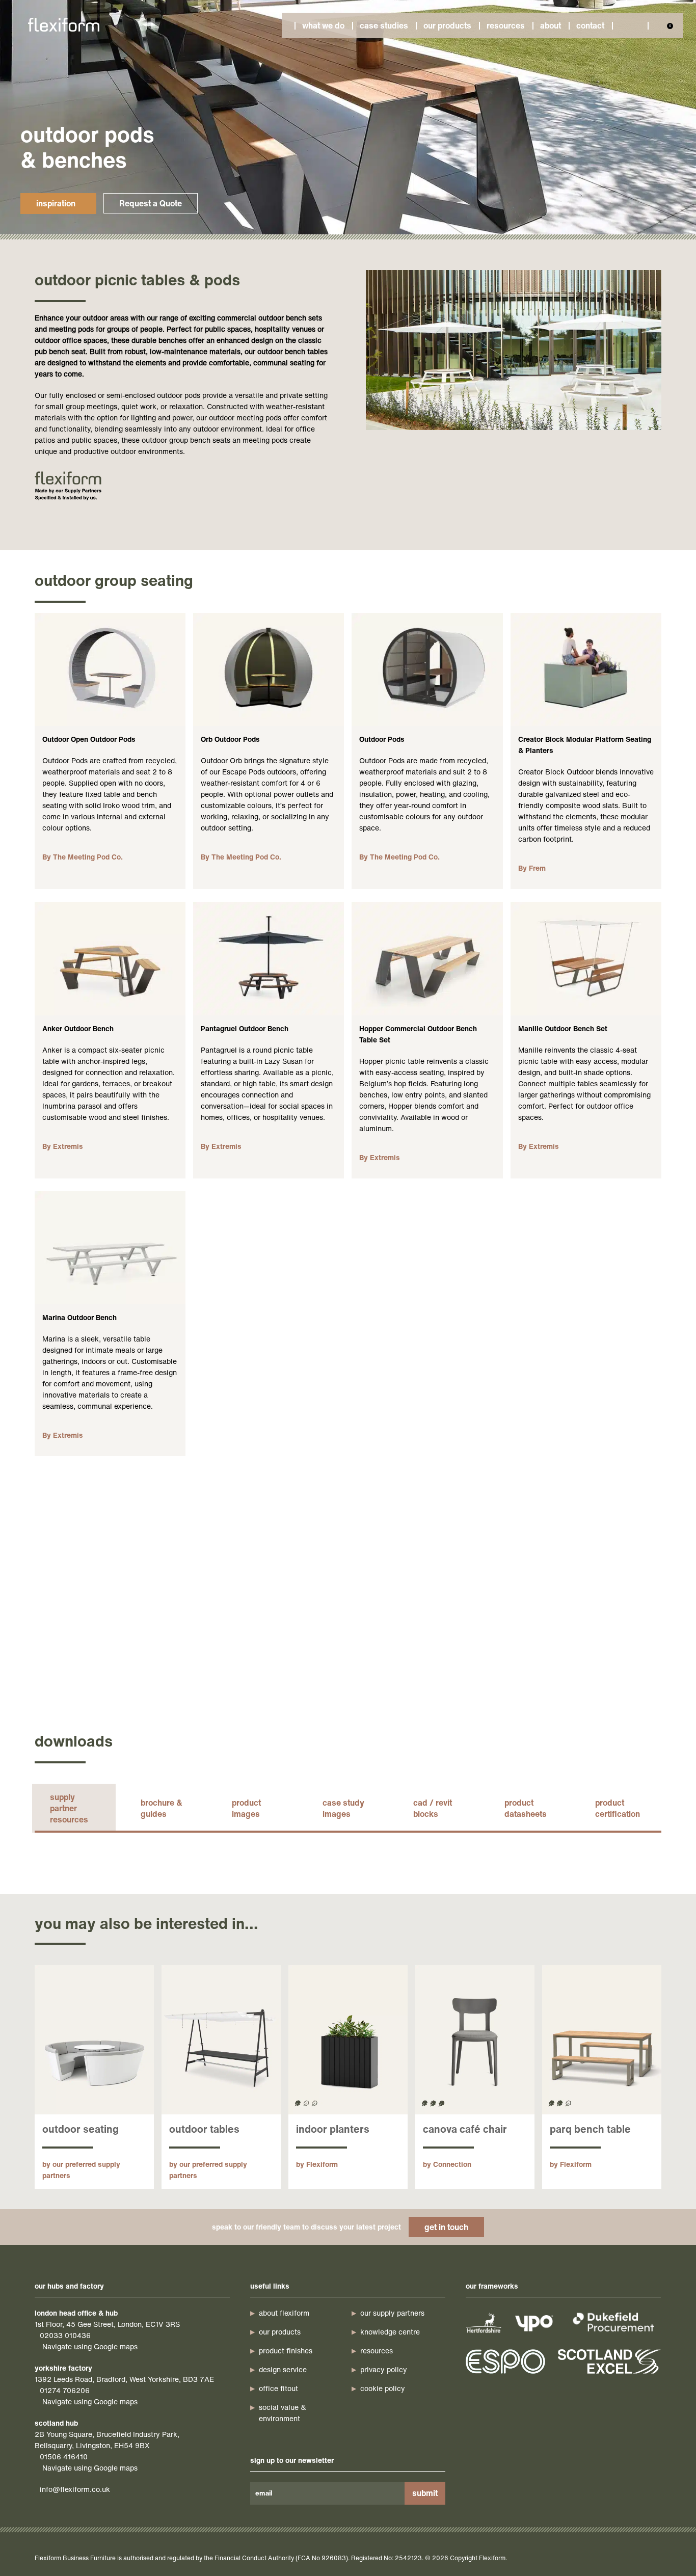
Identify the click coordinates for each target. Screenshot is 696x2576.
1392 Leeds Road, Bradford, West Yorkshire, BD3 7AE (124, 2379)
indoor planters (333, 2129)
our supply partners (392, 2313)
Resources (506, 25)
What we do (323, 25)
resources (377, 2351)
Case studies (384, 25)
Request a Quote (151, 203)
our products (280, 2332)
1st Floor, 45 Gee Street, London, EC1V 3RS (107, 2324)
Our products (447, 25)
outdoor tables (204, 2129)
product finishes (286, 2351)
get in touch (446, 2227)
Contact (590, 25)
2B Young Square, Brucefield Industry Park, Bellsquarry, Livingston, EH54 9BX (107, 2440)
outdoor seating (81, 2129)
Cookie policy (383, 2388)
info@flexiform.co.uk (75, 2489)
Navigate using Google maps (90, 2346)
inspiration (56, 203)
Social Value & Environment (283, 2413)
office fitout (278, 2388)
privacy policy (384, 2369)
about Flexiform (284, 2313)
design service (283, 2369)
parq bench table (590, 2129)
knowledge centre (390, 2332)
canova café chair (465, 2129)
